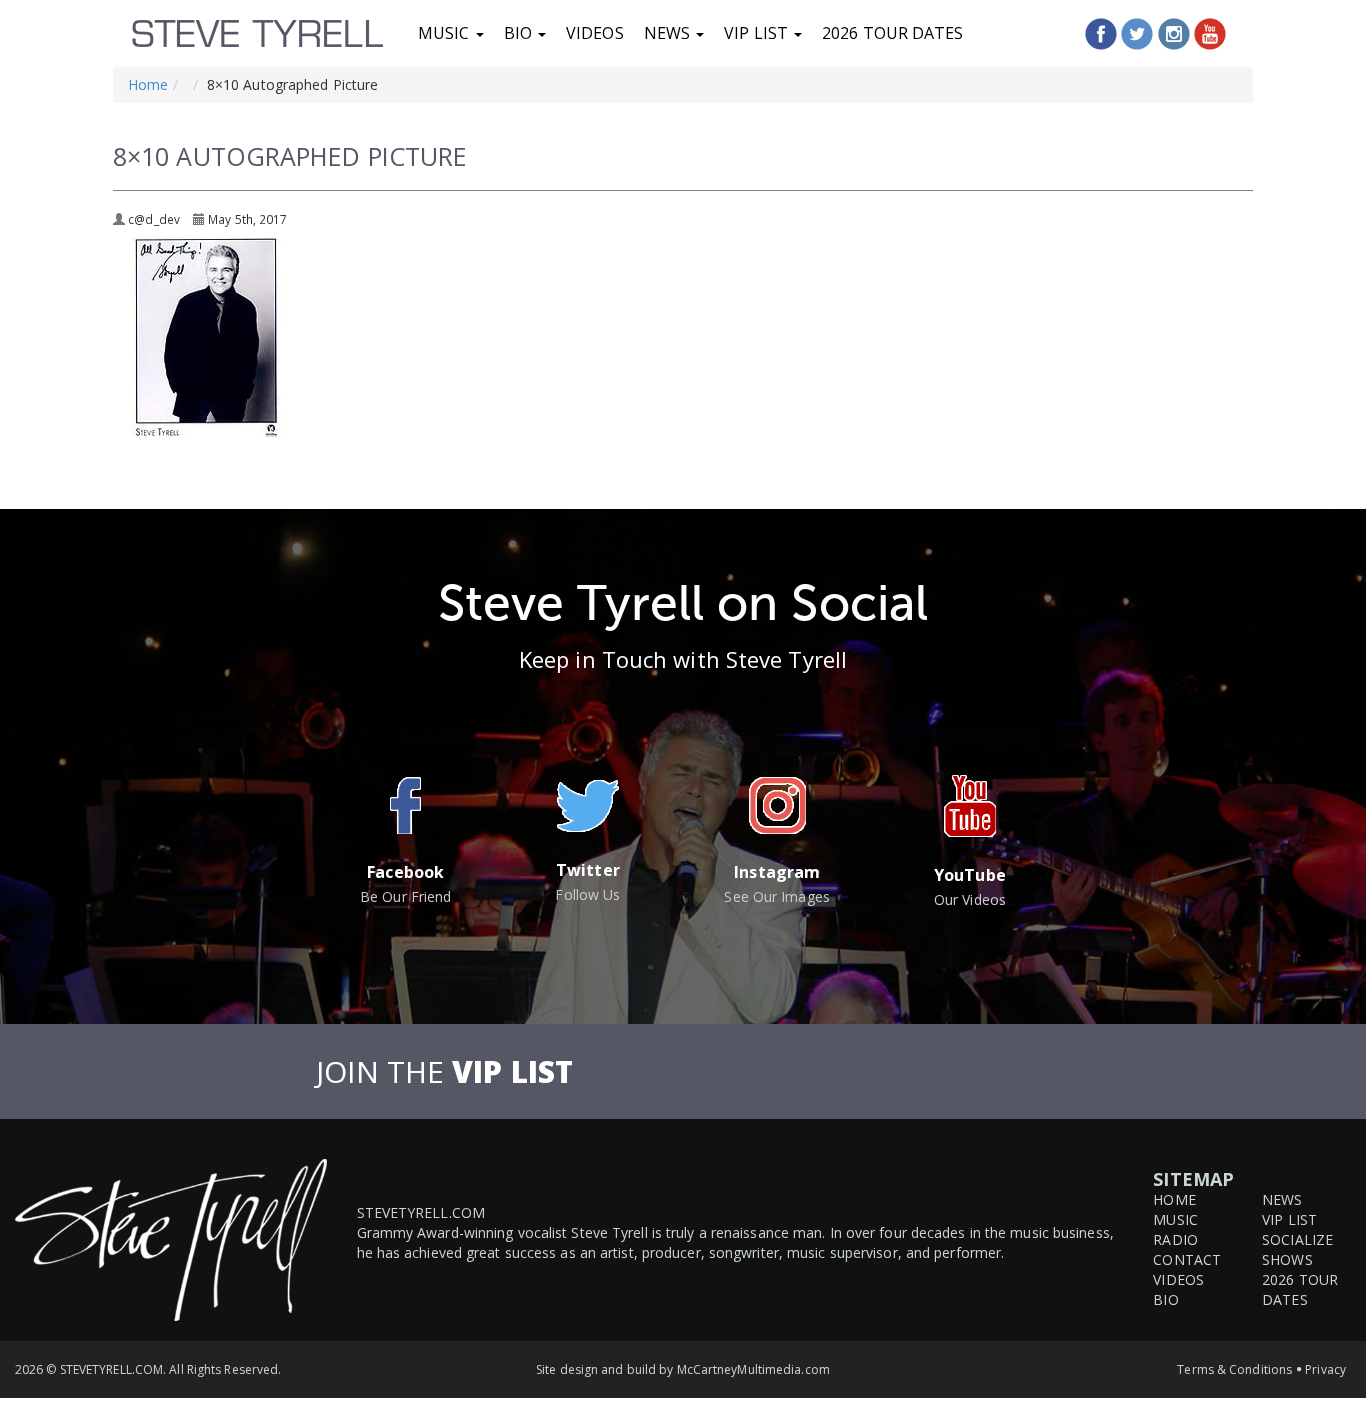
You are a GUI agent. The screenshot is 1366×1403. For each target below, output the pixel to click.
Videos (595, 33)
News (669, 33)
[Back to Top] (1328, 1316)
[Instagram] (1174, 34)
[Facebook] (1101, 34)
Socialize (1297, 1239)
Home (148, 84)
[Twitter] (1137, 34)
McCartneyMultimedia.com (753, 1369)
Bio (520, 33)
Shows (1287, 1259)
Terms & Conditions (1234, 1369)
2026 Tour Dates (893, 33)
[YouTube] (1210, 34)
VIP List (758, 33)
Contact (1187, 1259)
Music (446, 33)
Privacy (1325, 1369)
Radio (1175, 1239)
